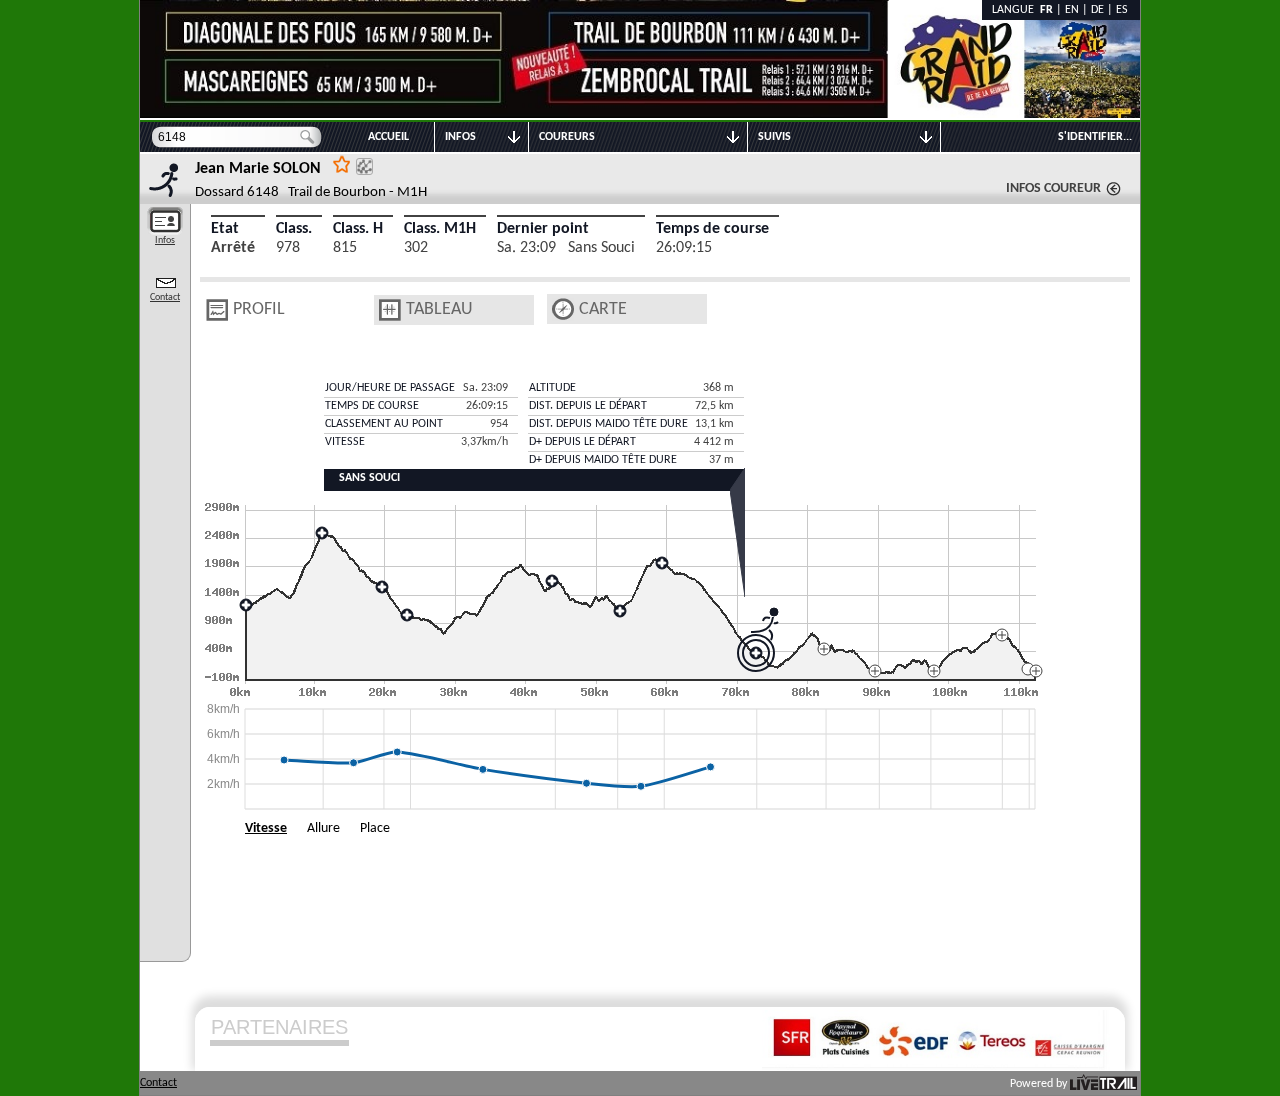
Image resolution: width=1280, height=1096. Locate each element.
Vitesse (266, 828)
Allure (323, 828)
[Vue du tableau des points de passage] (390, 310)
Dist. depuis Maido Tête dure (608, 424)
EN (1072, 10)
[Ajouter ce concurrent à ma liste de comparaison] (364, 166)
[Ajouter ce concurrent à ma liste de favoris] (342, 163)
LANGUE (1016, 10)
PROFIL (259, 309)
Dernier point (543, 229)
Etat (225, 229)
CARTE (603, 309)
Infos (165, 240)
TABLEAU (439, 309)
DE (1097, 10)
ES (1122, 10)
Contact (165, 297)
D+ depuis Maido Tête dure (603, 460)
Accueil (388, 137)
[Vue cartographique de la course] (563, 309)
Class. (294, 229)
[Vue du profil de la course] (217, 310)
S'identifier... (1095, 137)
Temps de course (712, 229)
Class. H (358, 229)
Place (375, 828)
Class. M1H (440, 229)
